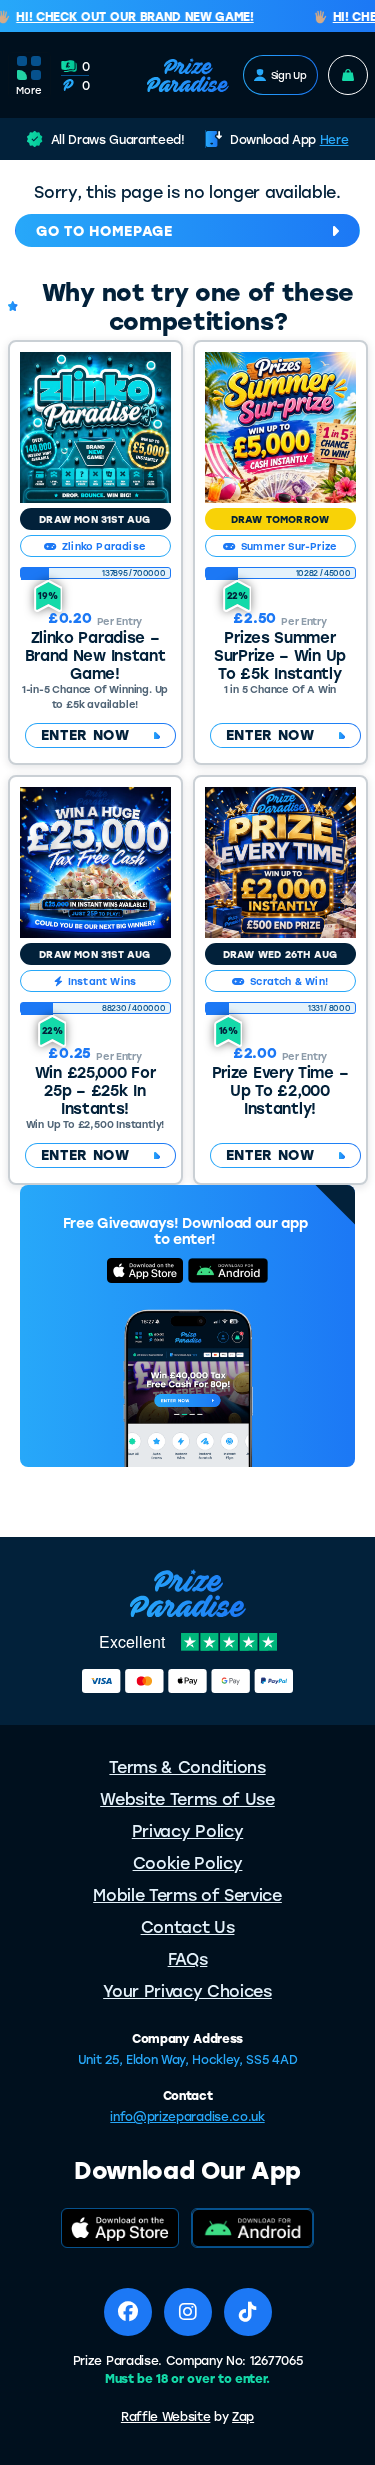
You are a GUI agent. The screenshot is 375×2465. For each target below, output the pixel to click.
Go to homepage (104, 230)
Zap (243, 2416)
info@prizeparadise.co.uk (187, 2116)
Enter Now (85, 734)
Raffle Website (166, 2416)
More (29, 90)
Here (334, 139)
